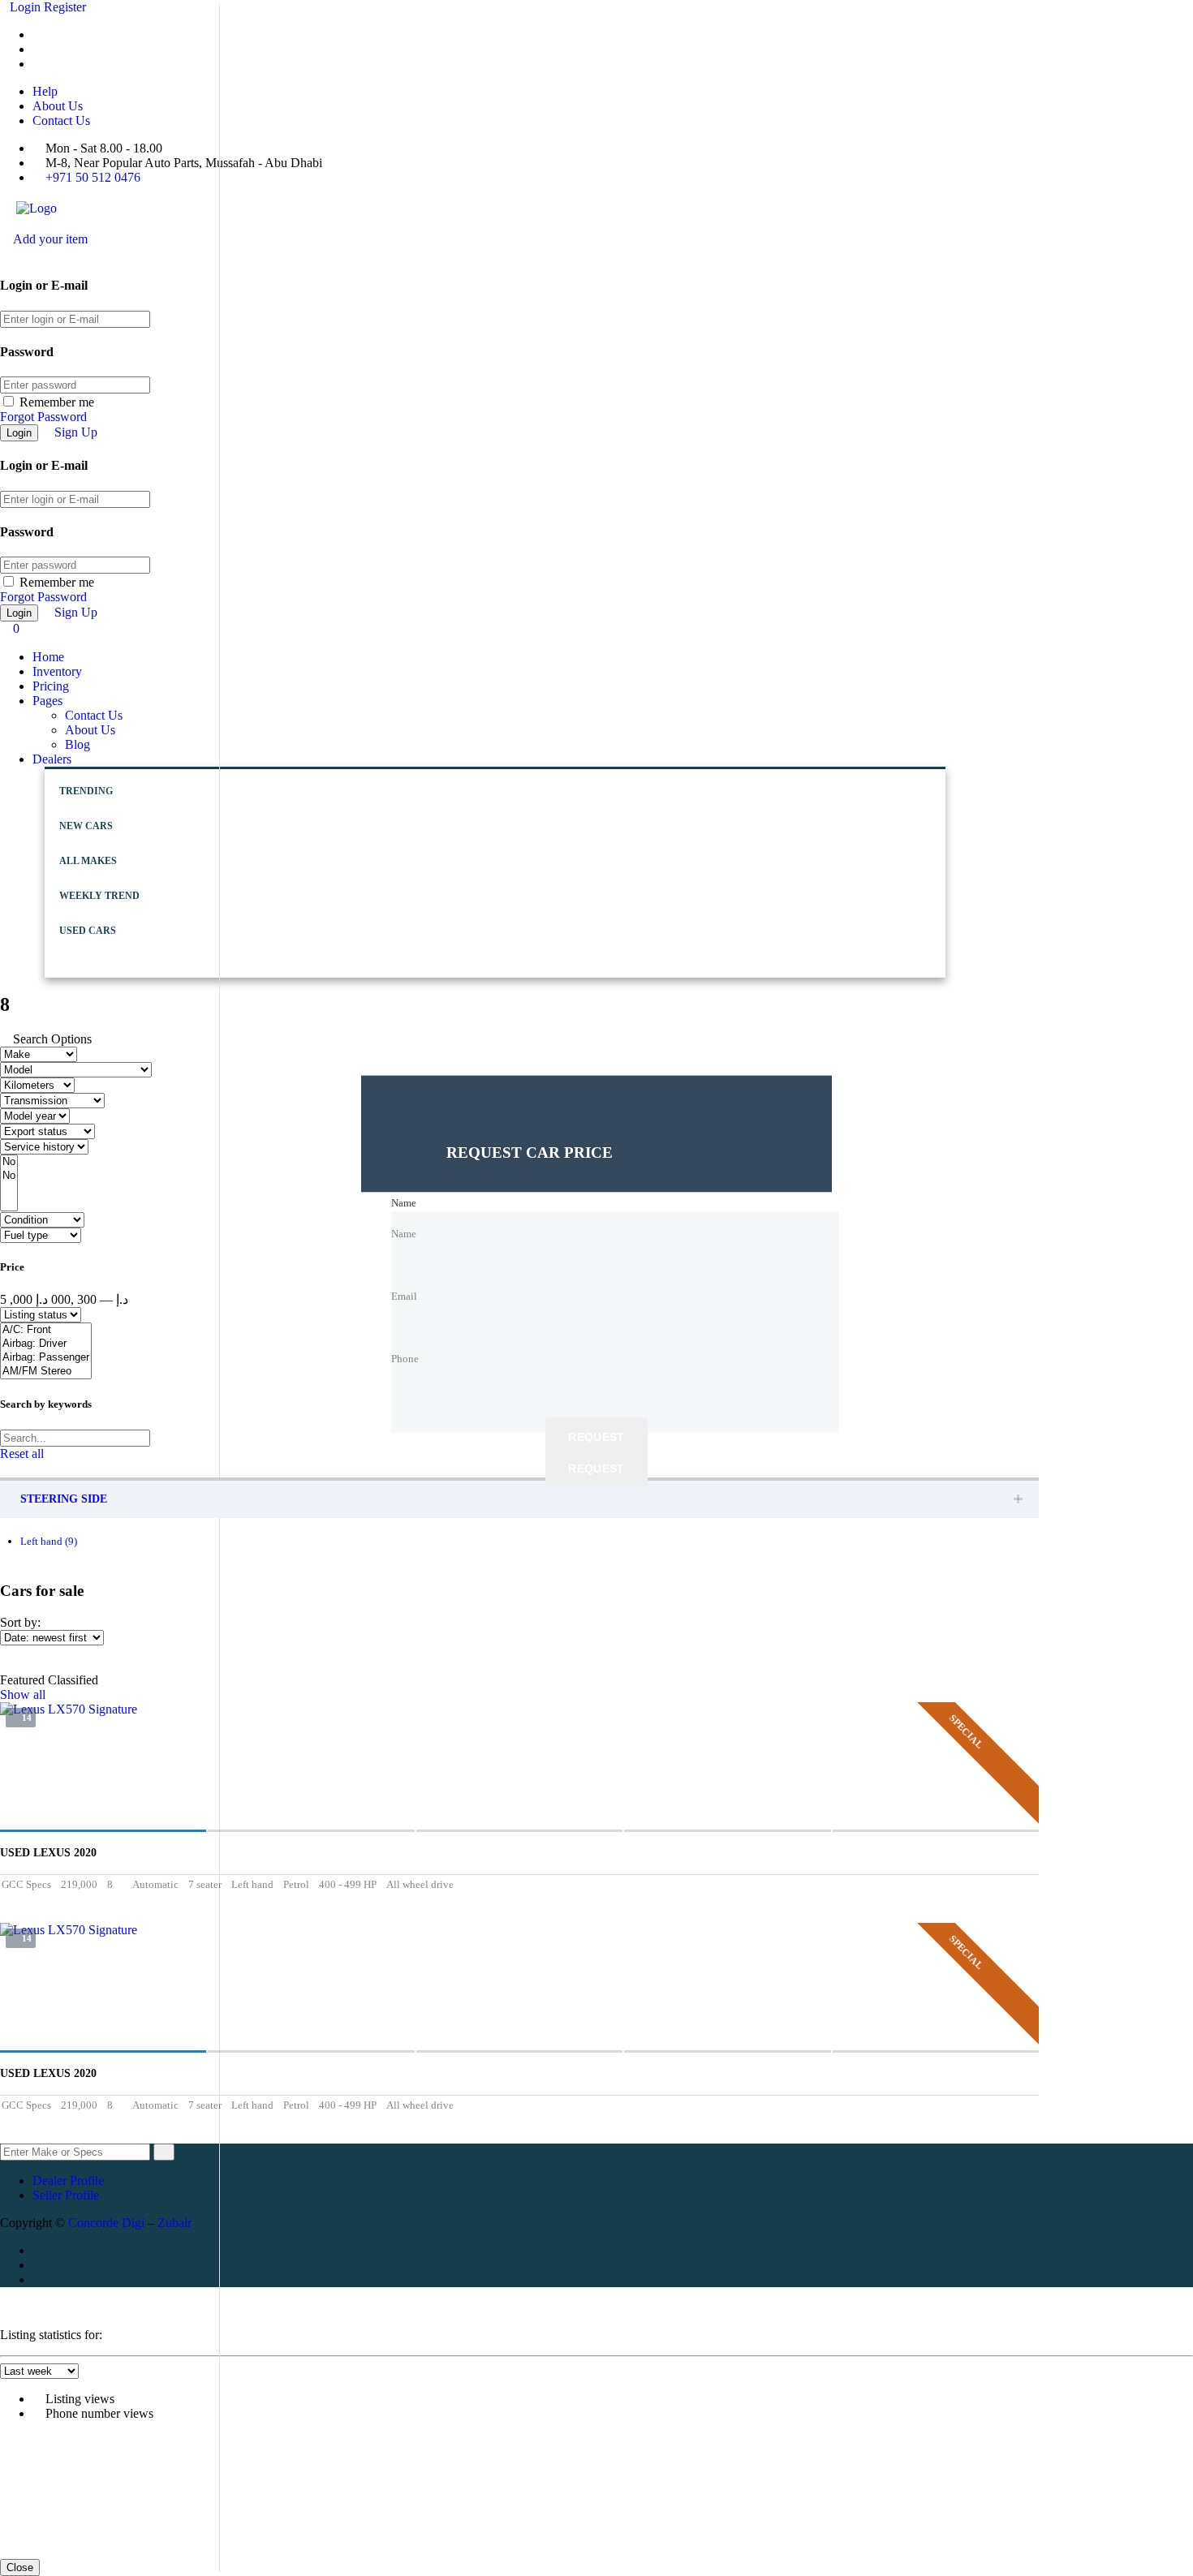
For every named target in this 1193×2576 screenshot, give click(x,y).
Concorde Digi (106, 2223)
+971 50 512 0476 (93, 177)
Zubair (174, 2223)
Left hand (49, 1541)
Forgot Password (43, 417)
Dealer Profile (68, 2180)
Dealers (52, 759)
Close (20, 2567)
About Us (58, 106)
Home (48, 657)
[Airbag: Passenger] (46, 1358)
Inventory (57, 671)
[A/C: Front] (46, 1330)
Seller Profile (66, 2195)
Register (65, 7)
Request (596, 1437)
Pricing (51, 686)
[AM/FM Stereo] (46, 1372)
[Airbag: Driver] (46, 1344)
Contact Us (61, 120)
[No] (9, 1162)
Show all (23, 1694)
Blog (78, 744)
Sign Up (76, 432)
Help (45, 91)
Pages (47, 701)
